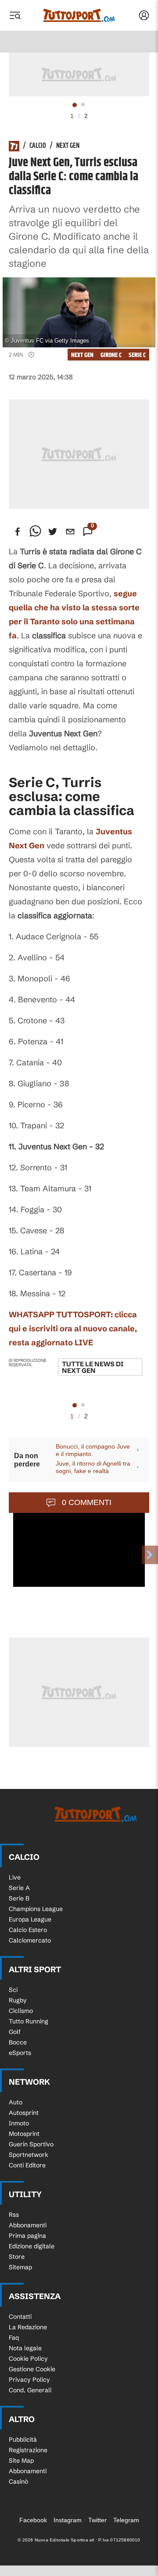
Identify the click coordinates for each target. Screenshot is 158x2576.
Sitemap (20, 2267)
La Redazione (28, 2327)
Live (15, 1877)
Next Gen (68, 146)
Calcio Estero (28, 1930)
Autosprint (24, 2113)
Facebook (33, 2520)
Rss (14, 2215)
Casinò (18, 2481)
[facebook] (18, 532)
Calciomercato (30, 1940)
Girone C (111, 355)
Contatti (20, 2317)
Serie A (19, 1888)
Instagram (68, 2520)
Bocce (18, 2042)
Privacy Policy (29, 2380)
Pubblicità (23, 2439)
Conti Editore (27, 2165)
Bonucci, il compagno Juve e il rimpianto (93, 1450)
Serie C (137, 355)
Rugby (18, 2000)
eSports (20, 2053)
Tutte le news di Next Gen (93, 1367)
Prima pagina (27, 2236)
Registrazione (28, 2450)
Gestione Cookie (32, 2369)
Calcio (38, 146)
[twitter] (53, 532)
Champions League (36, 1909)
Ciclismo (21, 2011)
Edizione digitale (32, 2246)
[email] (70, 532)
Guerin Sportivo (31, 2144)
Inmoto (19, 2123)
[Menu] (15, 15)
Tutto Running (29, 2021)
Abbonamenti (28, 2225)
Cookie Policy (28, 2359)
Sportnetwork (29, 2155)
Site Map (21, 2460)
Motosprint (24, 2134)
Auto (16, 2102)
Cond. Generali (30, 2390)
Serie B (19, 1898)
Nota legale (25, 2348)
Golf (15, 2032)
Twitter (97, 2520)
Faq (14, 2338)
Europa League (30, 1919)
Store (17, 2257)
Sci (13, 1990)
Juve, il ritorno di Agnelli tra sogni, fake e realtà (93, 1467)
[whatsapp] (35, 532)
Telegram (126, 2520)
